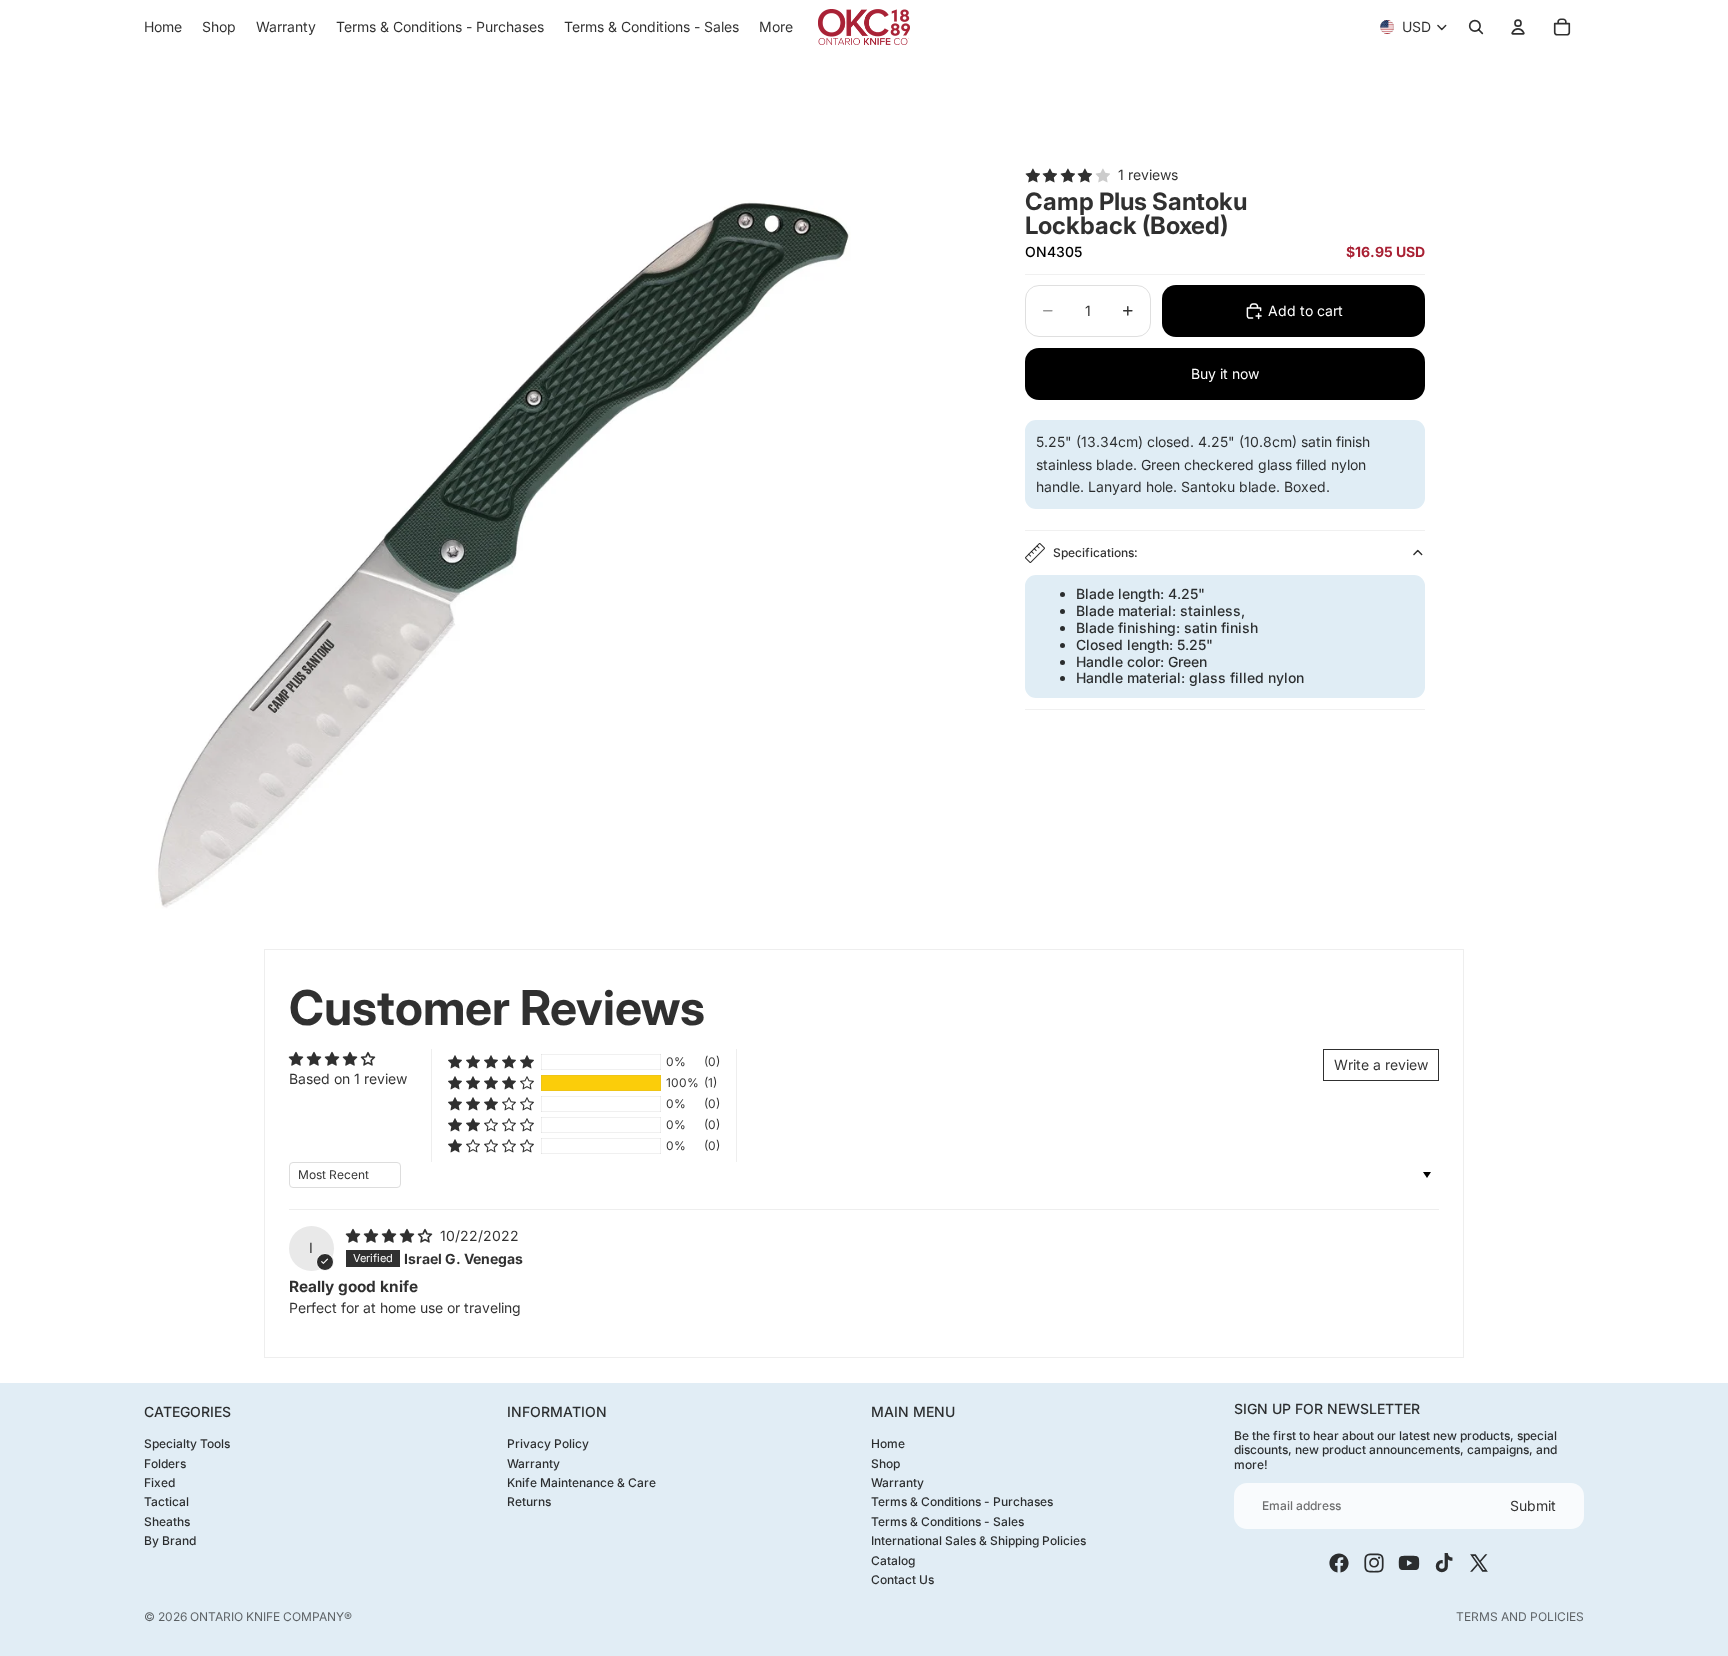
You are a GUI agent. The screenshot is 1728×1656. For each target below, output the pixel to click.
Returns (529, 1501)
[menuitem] (776, 27)
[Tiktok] (1444, 1563)
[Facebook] (1339, 1563)
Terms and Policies (1520, 1616)
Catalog (893, 1559)
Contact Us (902, 1578)
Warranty (533, 1462)
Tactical (166, 1501)
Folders (165, 1462)
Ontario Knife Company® (271, 1616)
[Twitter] (1479, 1563)
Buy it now (1225, 373)
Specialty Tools (187, 1443)
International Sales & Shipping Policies (978, 1540)
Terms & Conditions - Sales (947, 1520)
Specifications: (1095, 552)
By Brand (170, 1540)
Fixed (159, 1481)
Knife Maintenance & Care (581, 1481)
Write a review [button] (1381, 1064)
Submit (1533, 1504)
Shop (885, 1462)
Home (888, 1443)
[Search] (1476, 27)
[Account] (1518, 27)
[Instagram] (1374, 1563)
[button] (491, 1083)
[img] (391, 1235)
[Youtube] (1409, 1563)
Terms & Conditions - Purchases (962, 1501)
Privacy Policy (548, 1443)
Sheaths (167, 1520)
